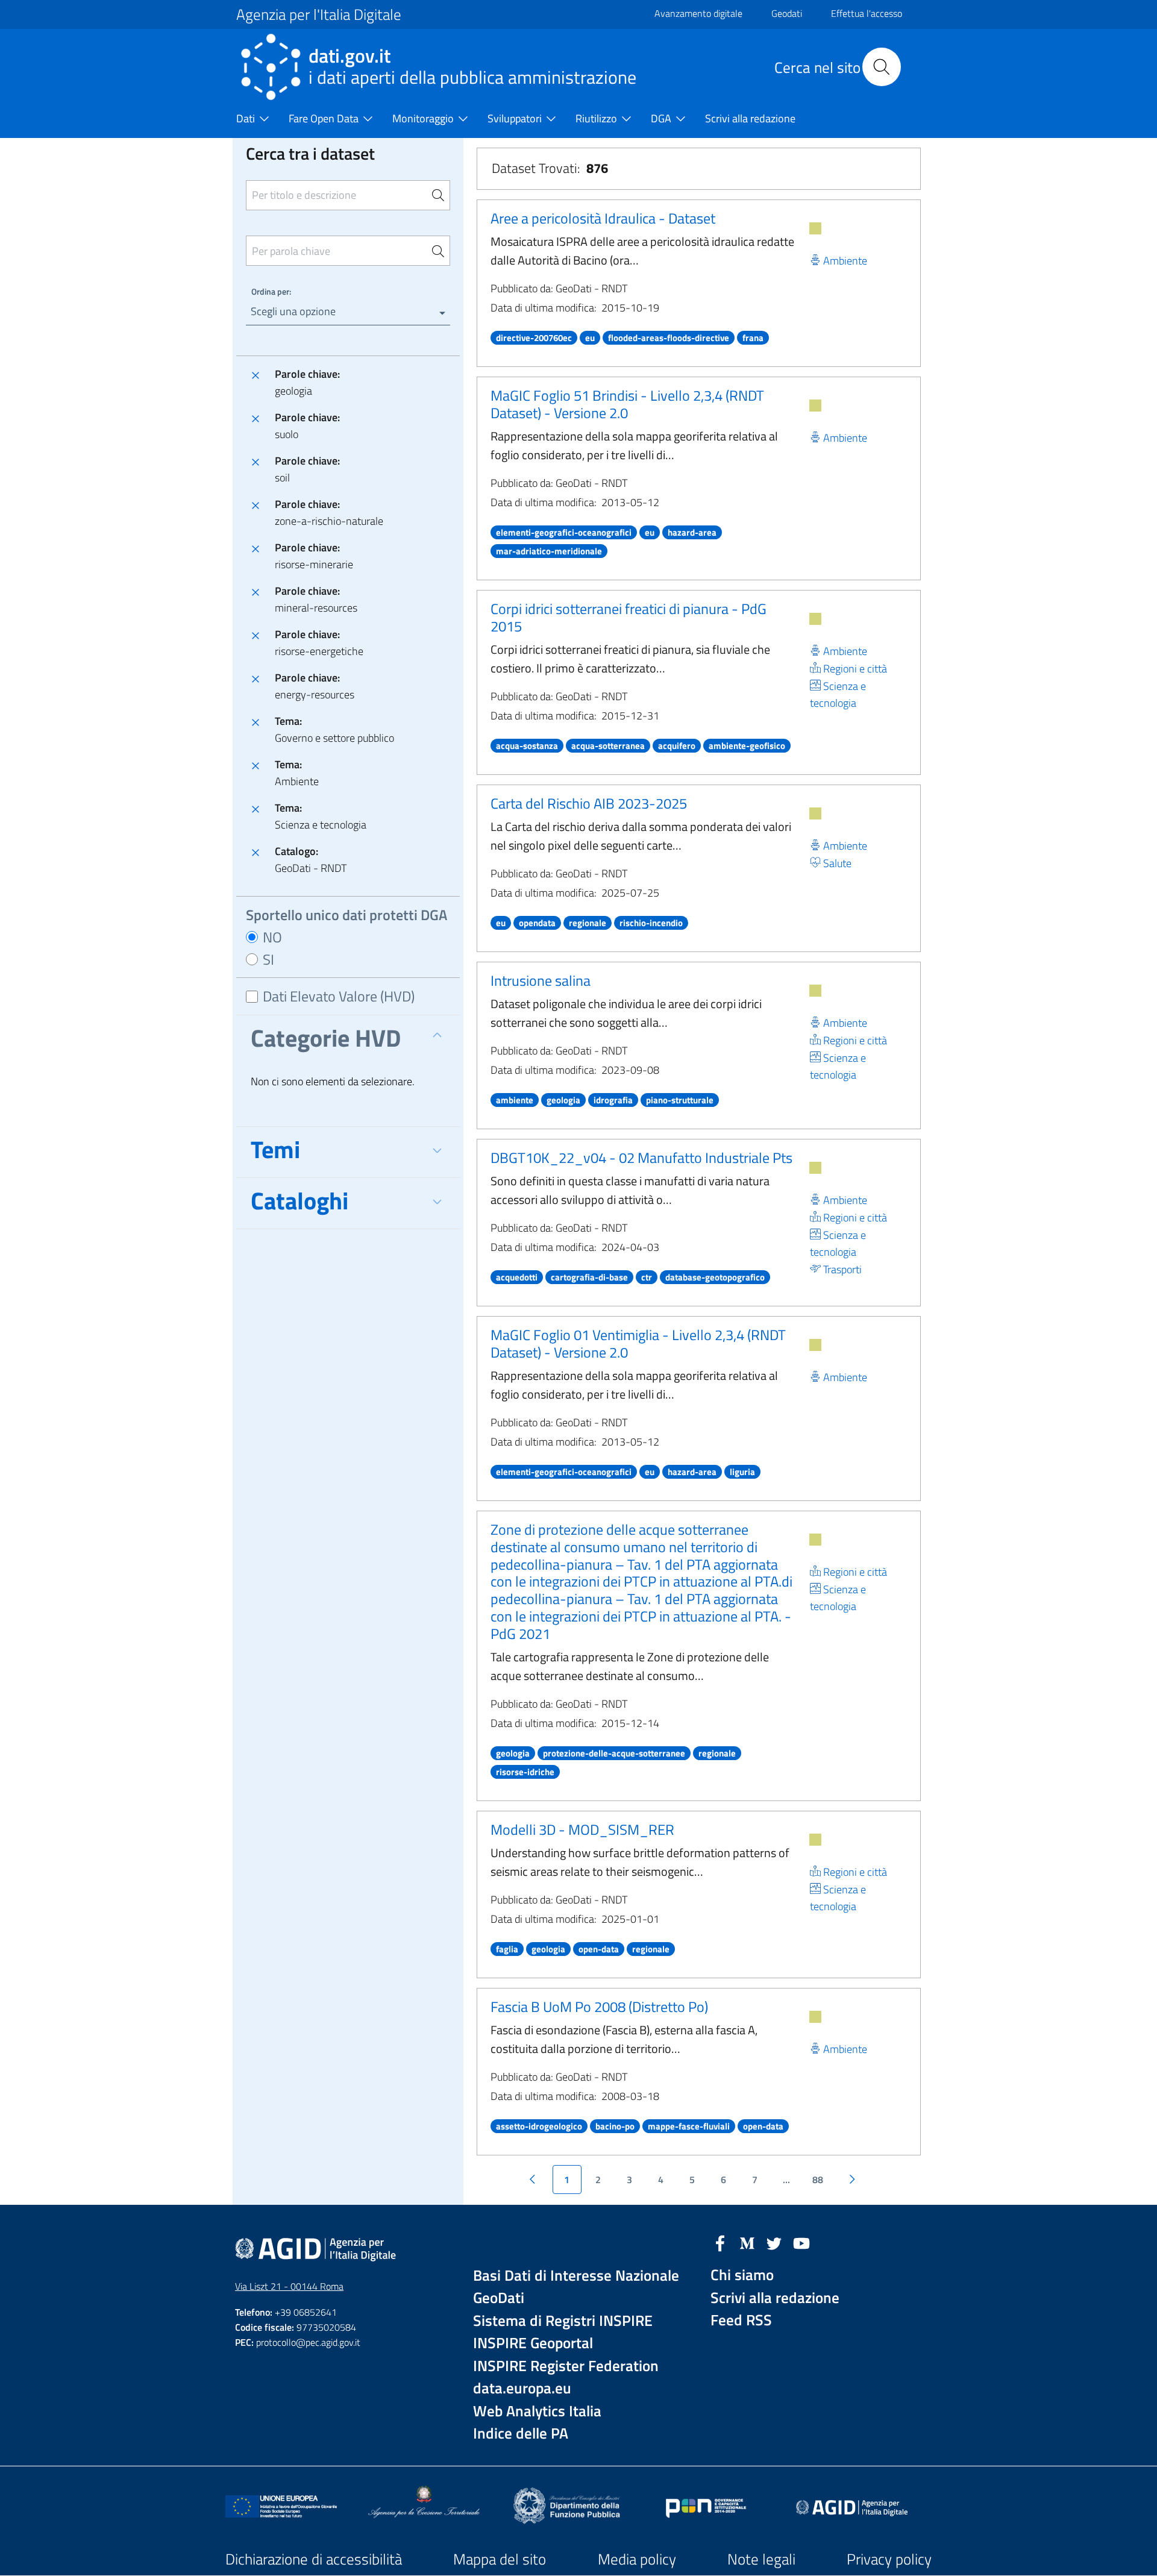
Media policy (637, 2559)
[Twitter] (774, 2242)
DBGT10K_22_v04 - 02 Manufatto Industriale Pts (641, 1158)
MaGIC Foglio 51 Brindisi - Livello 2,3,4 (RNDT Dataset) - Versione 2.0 (627, 404)
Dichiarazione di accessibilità (314, 2559)
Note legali (761, 2559)
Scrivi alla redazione (775, 2298)
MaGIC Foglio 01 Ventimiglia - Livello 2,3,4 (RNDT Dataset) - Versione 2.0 (638, 1343)
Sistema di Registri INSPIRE (563, 2321)
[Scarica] (815, 228)
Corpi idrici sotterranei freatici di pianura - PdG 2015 (629, 617)
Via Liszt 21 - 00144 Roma (289, 2286)
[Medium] (747, 2242)
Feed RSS (741, 2320)
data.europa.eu (522, 2388)
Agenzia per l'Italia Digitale (319, 14)
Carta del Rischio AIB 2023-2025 (589, 803)
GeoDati (499, 2298)
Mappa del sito (500, 2559)
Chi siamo (742, 2275)
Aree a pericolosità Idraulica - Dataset (603, 218)
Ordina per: (271, 291)
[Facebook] (720, 2242)
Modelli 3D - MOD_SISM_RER (582, 1829)
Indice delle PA (521, 2433)
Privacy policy (889, 2559)
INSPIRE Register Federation (566, 2366)
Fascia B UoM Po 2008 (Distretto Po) (599, 2007)
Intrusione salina (541, 980)
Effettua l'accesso (867, 13)
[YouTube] (801, 2242)
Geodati (787, 13)
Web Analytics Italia (537, 2411)
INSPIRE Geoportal (533, 2343)
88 (818, 2180)
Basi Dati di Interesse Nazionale (576, 2276)
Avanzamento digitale (698, 13)
